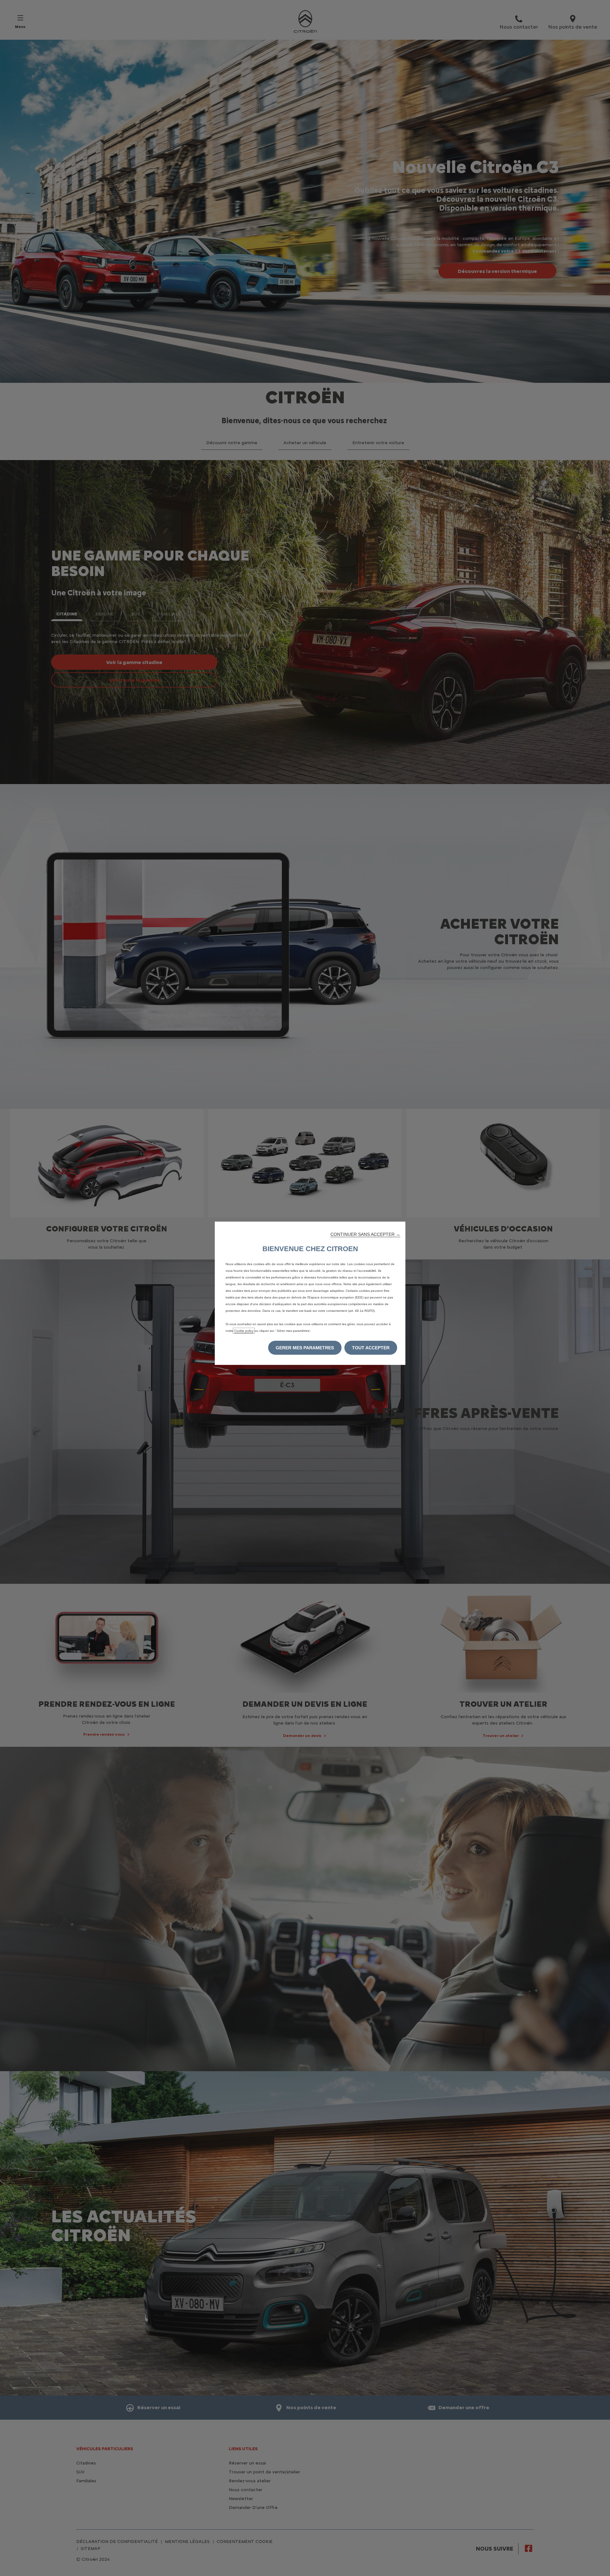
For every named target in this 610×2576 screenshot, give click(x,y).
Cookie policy (244, 1331)
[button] (365, 1234)
